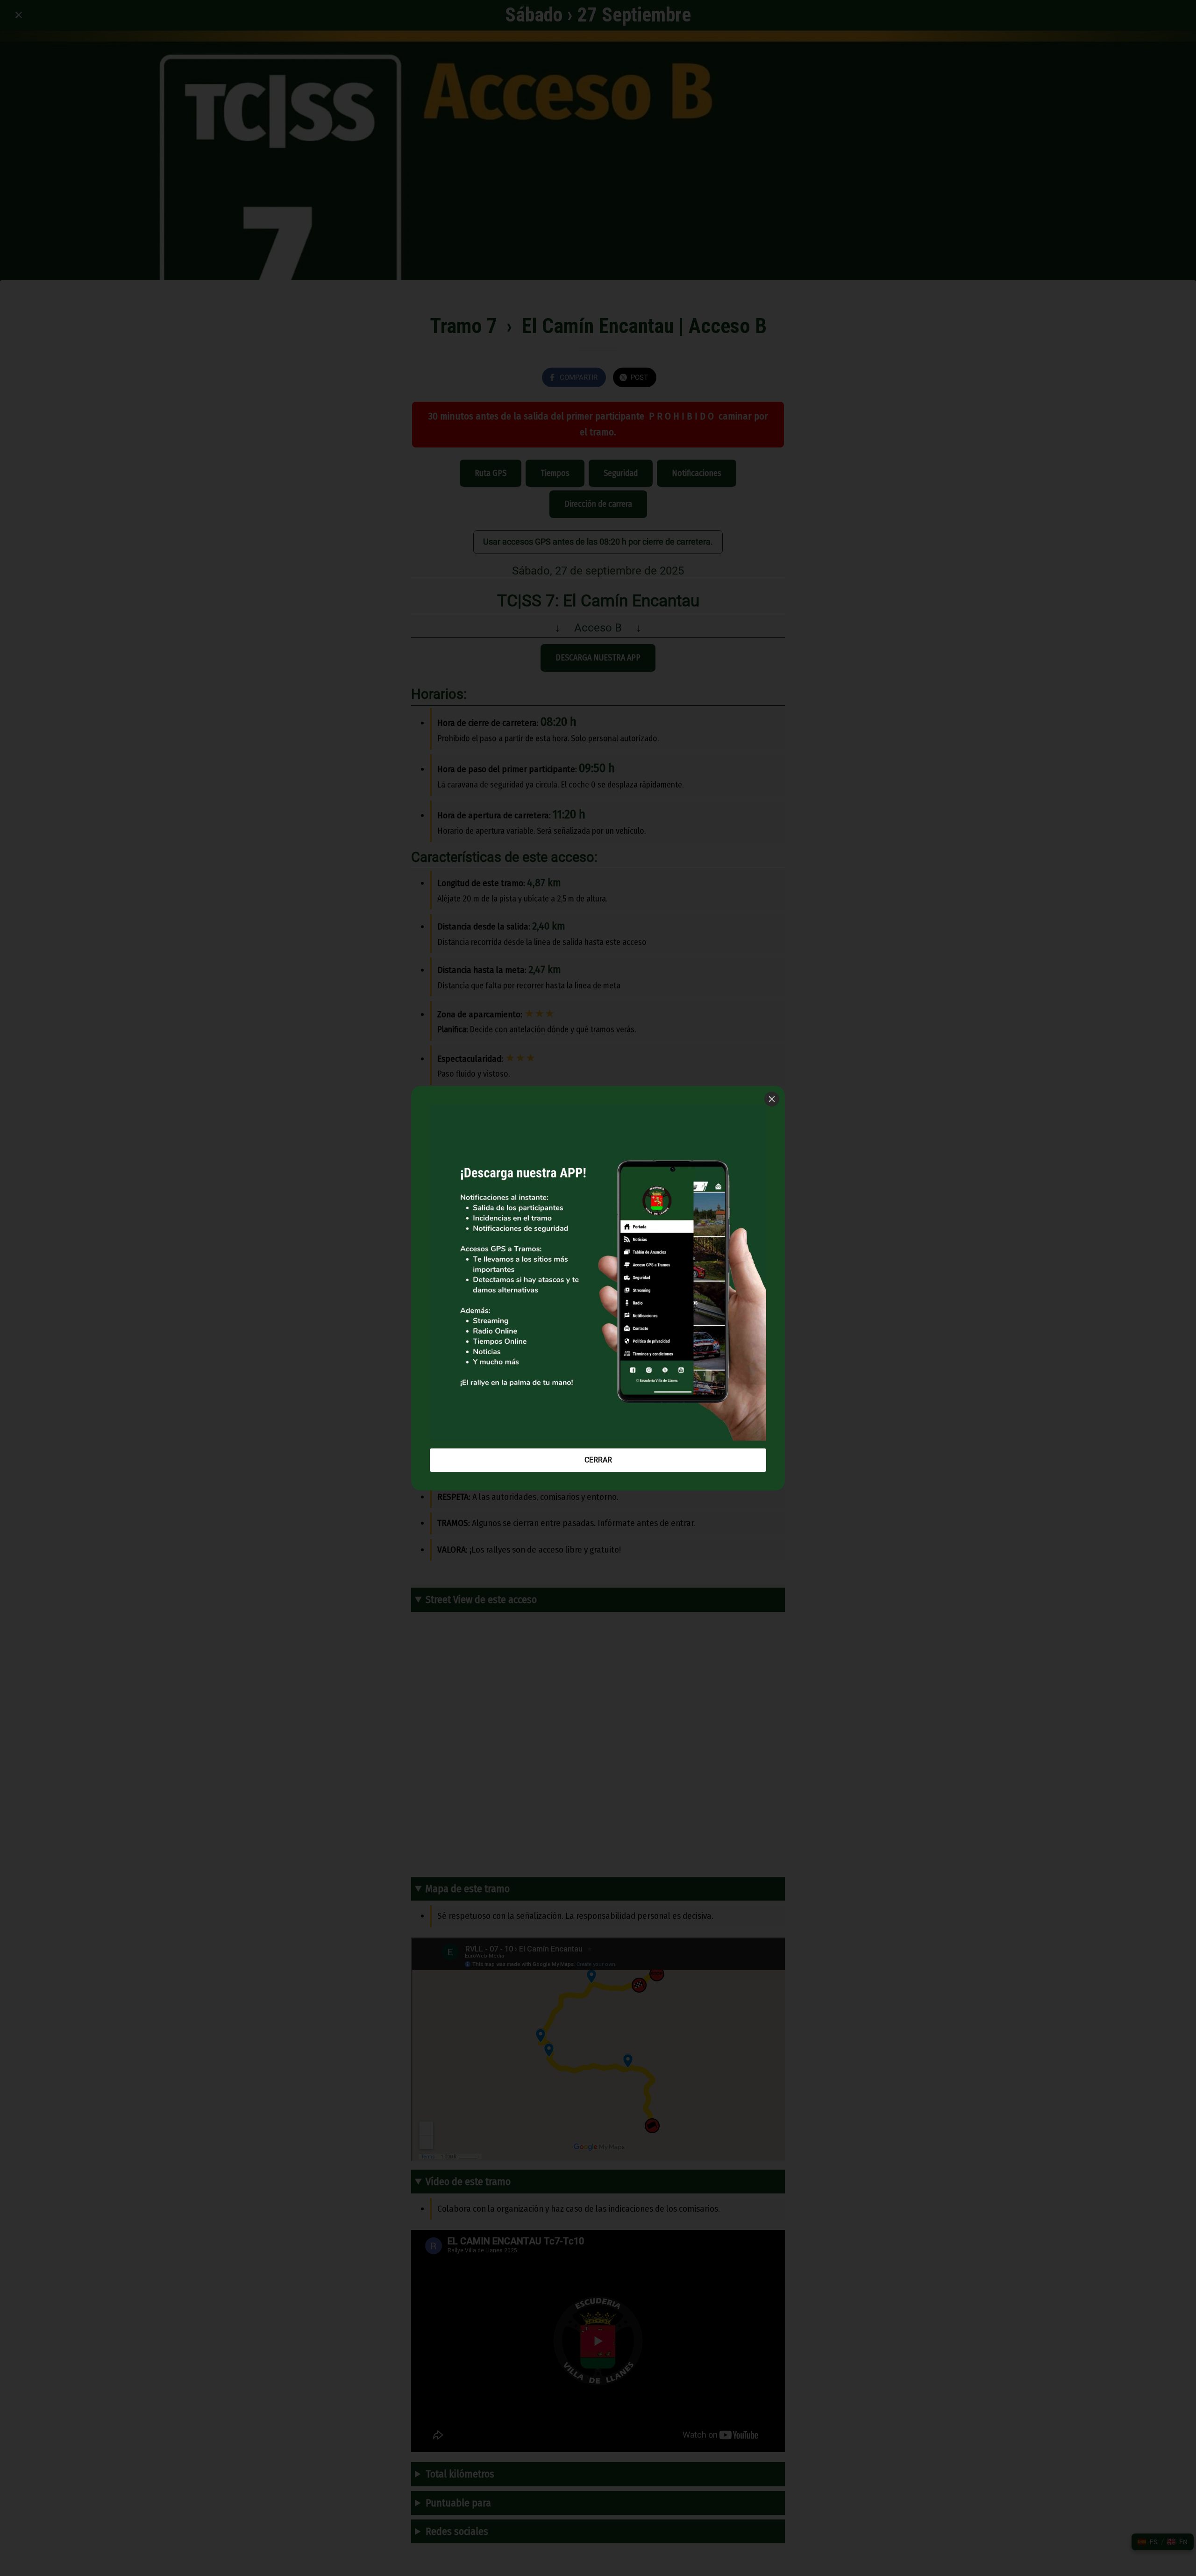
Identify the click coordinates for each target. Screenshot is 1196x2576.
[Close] (772, 1099)
